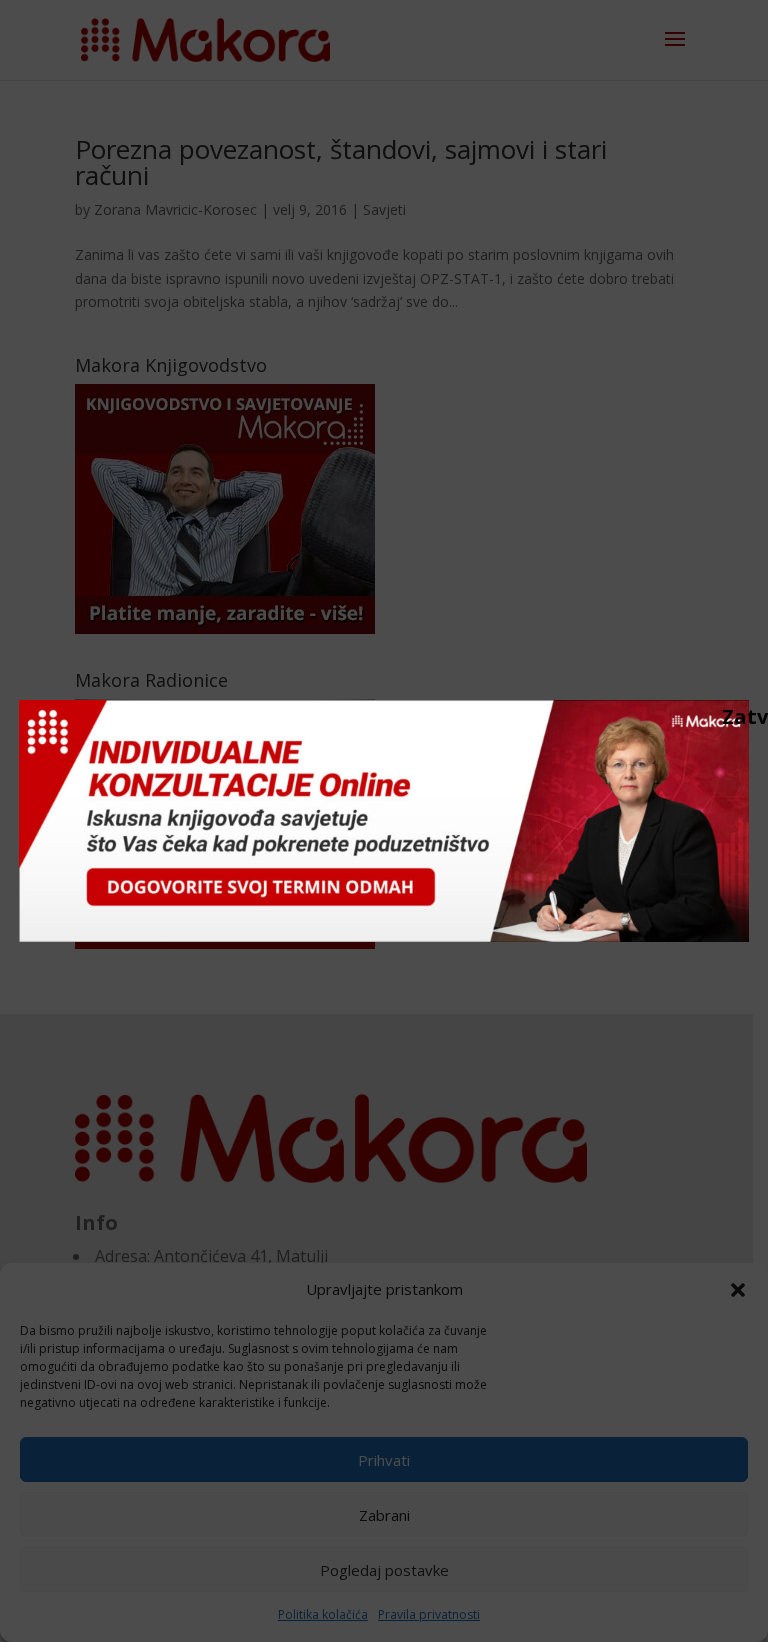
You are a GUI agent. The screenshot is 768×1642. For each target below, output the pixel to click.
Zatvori (732, 716)
